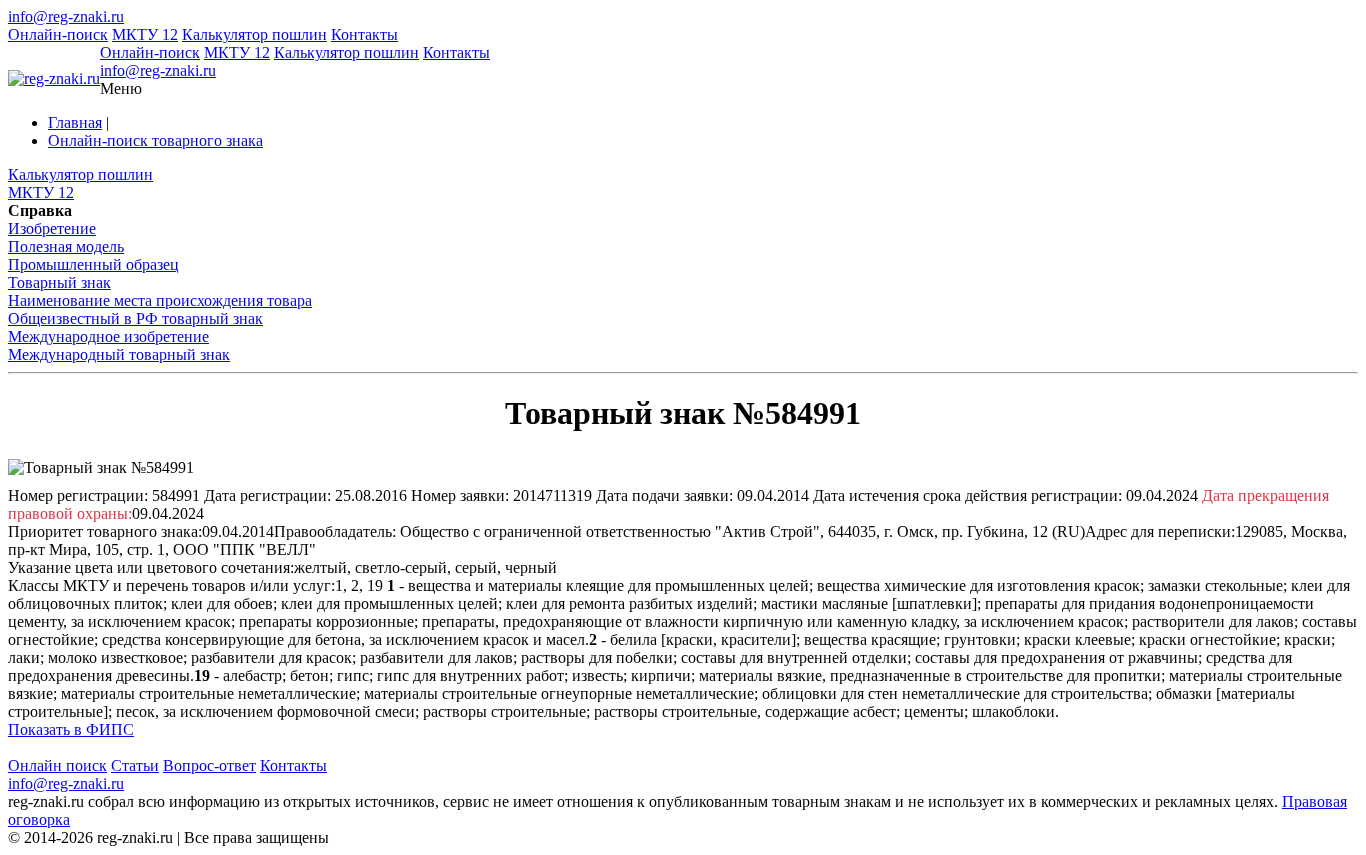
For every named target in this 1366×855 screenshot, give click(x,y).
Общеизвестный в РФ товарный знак (135, 318)
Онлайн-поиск (58, 34)
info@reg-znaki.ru (66, 16)
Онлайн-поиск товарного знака (155, 140)
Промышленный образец (93, 264)
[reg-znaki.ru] (54, 79)
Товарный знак (59, 282)
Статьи (135, 765)
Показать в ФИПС (71, 729)
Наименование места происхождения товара (160, 300)
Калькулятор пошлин (254, 34)
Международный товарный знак (119, 354)
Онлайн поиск (57, 765)
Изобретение (52, 228)
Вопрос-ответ (209, 765)
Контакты (364, 34)
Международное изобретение (108, 336)
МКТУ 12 (145, 34)
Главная (75, 122)
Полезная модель (66, 246)
